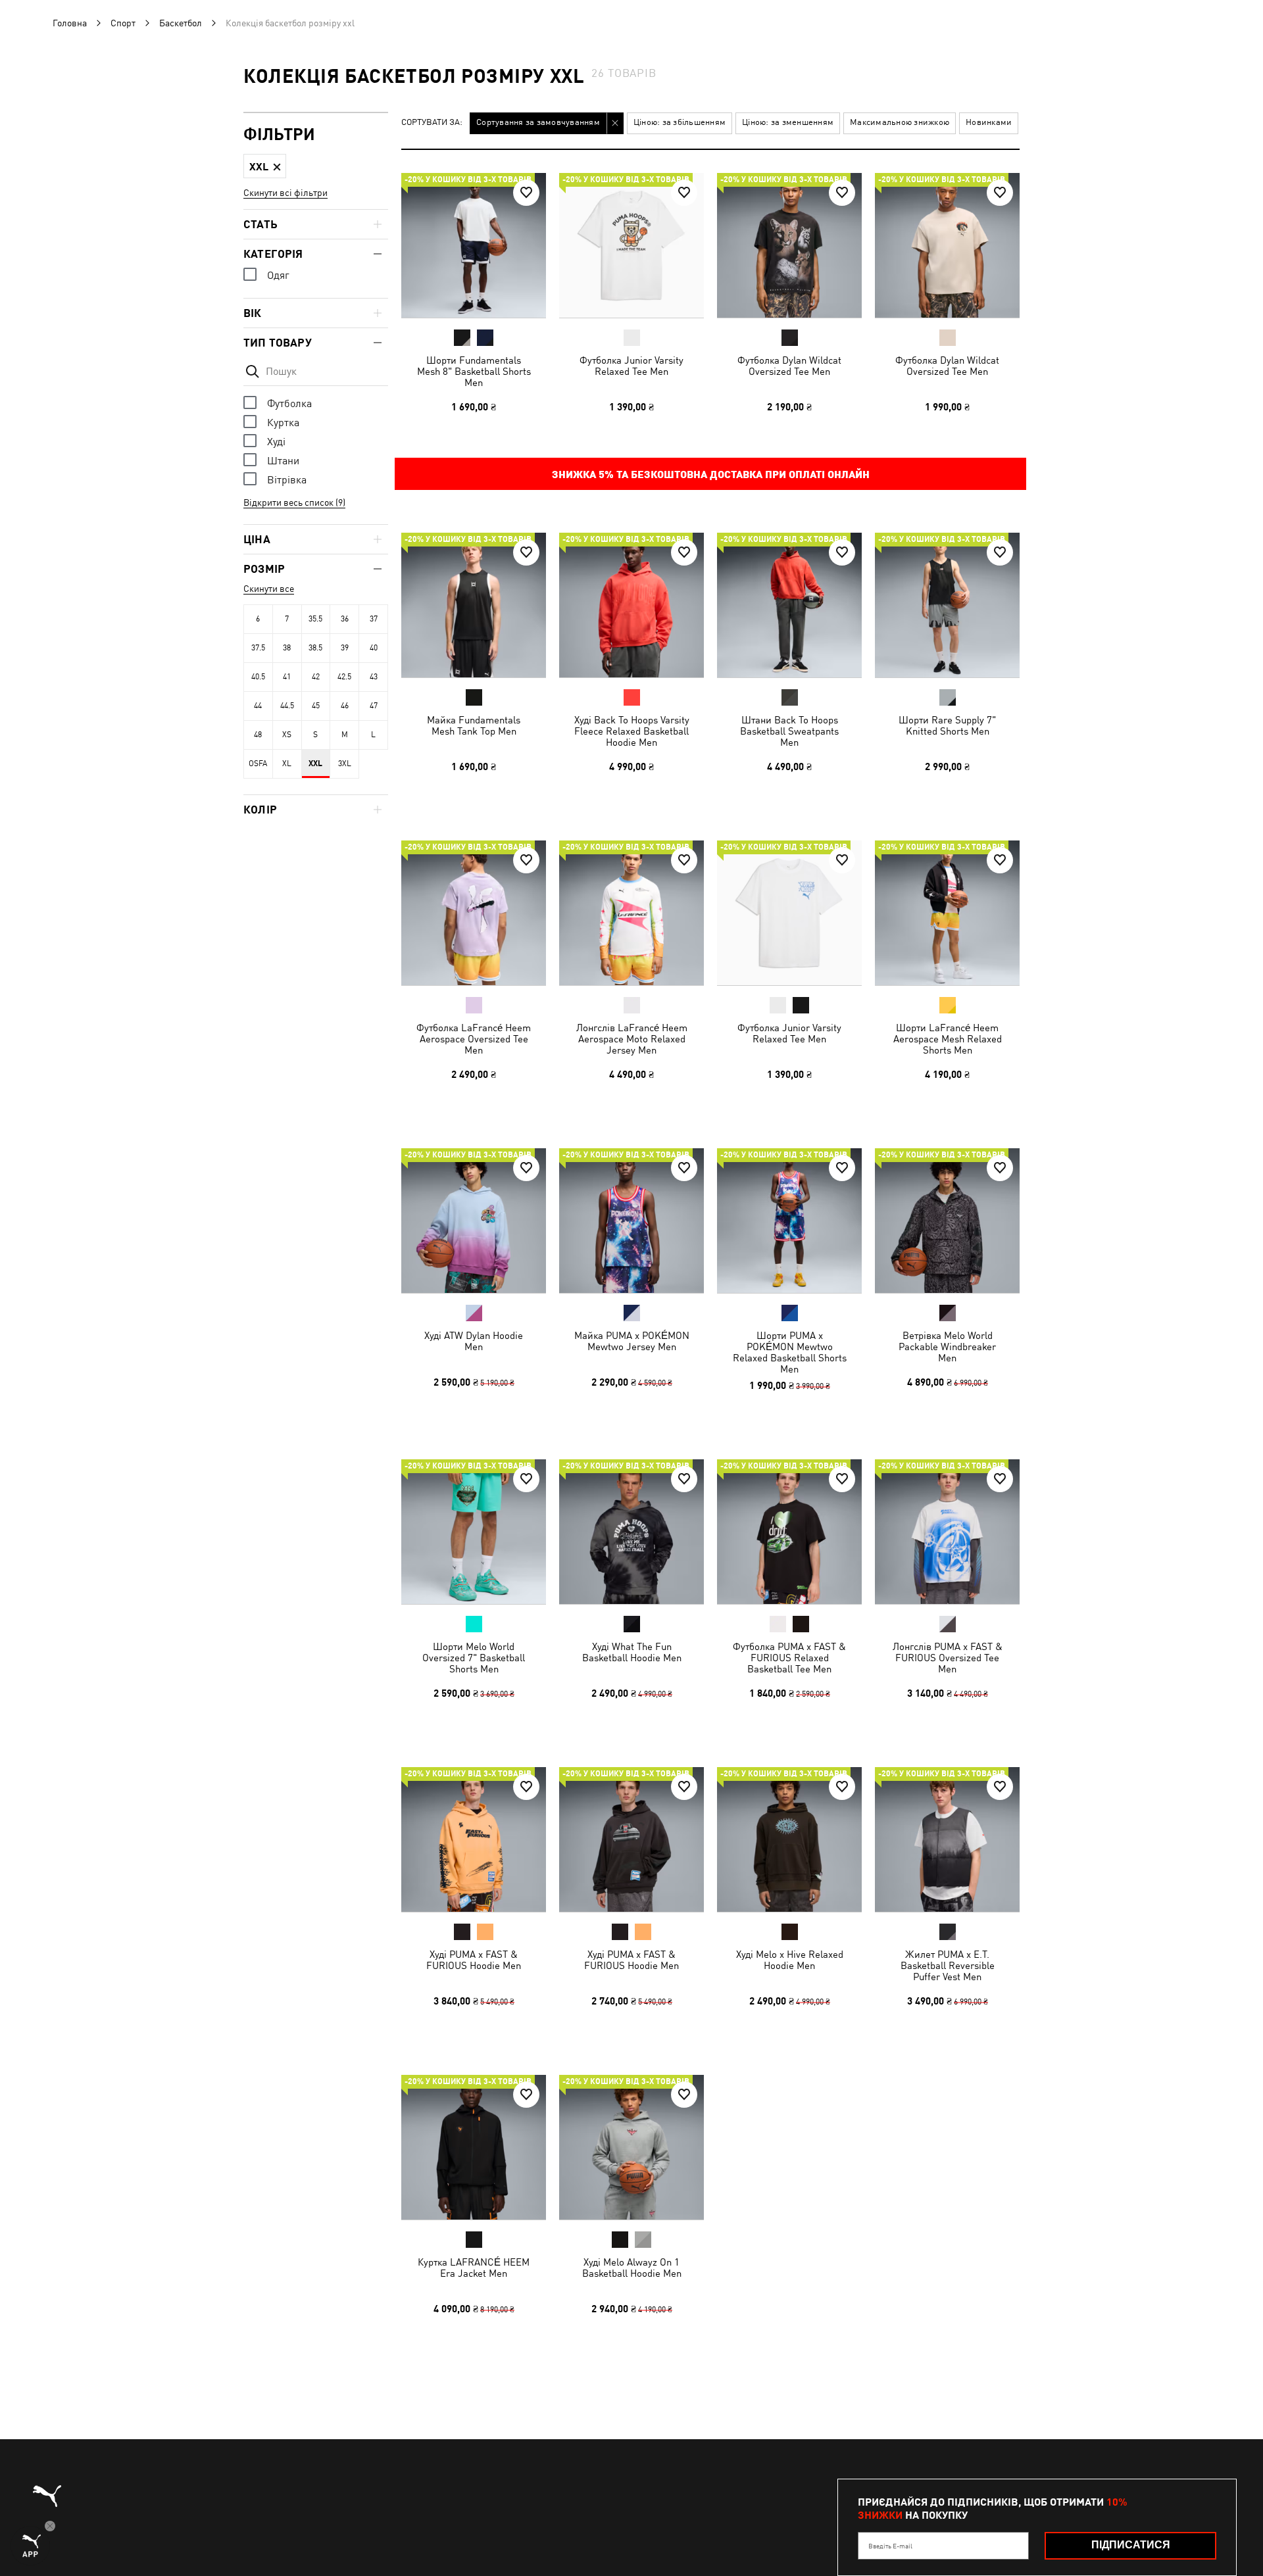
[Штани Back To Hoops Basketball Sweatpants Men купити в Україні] (789, 605)
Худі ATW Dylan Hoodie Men (474, 1341)
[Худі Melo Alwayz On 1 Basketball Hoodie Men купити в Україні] (631, 2147)
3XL (345, 764)
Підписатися (1131, 2545)
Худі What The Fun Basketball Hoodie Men (632, 1652)
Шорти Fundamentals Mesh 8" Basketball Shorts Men (474, 371)
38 (287, 648)
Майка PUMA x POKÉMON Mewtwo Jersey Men (632, 1341)
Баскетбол (181, 23)
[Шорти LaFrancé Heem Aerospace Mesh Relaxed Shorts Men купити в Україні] (947, 913)
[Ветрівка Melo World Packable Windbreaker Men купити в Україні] (947, 1221)
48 (258, 735)
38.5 (315, 648)
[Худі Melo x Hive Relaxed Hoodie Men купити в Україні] (789, 1839)
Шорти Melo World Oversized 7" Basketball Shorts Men (474, 1658)
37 (374, 619)
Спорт (123, 23)
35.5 (315, 619)
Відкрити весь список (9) (294, 502)
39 (345, 648)
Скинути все (269, 589)
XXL (315, 764)
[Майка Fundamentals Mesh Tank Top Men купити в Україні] (474, 605)
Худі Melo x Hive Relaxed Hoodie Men (790, 1960)
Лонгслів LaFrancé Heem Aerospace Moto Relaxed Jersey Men (632, 1039)
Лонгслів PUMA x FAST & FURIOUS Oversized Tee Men (948, 1658)
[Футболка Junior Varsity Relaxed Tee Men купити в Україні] (631, 245)
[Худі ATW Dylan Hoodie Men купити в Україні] (474, 1221)
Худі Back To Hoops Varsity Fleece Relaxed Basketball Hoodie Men (632, 731)
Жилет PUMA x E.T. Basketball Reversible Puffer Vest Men (948, 1965)
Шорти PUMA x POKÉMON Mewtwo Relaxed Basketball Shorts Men (790, 1352)
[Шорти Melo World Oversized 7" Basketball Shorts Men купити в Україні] (474, 1532)
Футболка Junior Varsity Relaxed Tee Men (631, 366)
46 (345, 706)
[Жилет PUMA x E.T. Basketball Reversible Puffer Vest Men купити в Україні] (947, 1839)
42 (316, 677)
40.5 (258, 677)
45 (316, 706)
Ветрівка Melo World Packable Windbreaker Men (947, 1347)
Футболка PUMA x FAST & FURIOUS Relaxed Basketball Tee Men (789, 1658)
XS (287, 735)
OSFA (258, 764)
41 (287, 677)
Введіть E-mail (890, 2546)
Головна (70, 23)
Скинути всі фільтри (285, 193)
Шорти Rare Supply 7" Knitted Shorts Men (947, 725)
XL (287, 764)
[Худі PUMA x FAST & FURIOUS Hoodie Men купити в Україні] (474, 1839)
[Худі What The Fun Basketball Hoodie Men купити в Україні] (631, 1532)
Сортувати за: (432, 123)
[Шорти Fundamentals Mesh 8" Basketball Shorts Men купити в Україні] (474, 245)
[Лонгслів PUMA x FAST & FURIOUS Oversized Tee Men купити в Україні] (947, 1532)
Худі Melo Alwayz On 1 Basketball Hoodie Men (632, 2268)
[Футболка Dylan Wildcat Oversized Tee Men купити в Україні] (789, 245)
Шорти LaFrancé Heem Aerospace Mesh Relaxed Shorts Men (948, 1039)
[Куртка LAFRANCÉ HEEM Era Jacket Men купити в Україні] (474, 2147)
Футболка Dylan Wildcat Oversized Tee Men (789, 366)
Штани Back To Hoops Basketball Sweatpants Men (789, 731)
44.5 (287, 706)
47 (374, 706)
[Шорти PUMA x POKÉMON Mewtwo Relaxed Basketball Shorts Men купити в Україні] (789, 1221)
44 (258, 706)
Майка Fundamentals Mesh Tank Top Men (474, 725)
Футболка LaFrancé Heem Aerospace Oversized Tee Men (474, 1039)
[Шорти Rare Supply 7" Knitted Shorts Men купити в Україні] (947, 605)
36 (345, 619)
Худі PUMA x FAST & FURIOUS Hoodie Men (474, 1960)
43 (374, 677)
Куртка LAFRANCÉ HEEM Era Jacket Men (474, 2268)
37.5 (258, 648)
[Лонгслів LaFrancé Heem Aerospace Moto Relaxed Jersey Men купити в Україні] (631, 913)
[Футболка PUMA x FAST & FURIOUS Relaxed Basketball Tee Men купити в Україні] (789, 1532)
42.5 (344, 677)
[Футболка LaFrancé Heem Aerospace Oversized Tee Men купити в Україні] (474, 913)
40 (374, 648)
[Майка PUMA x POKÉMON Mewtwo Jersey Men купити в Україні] (631, 1221)
